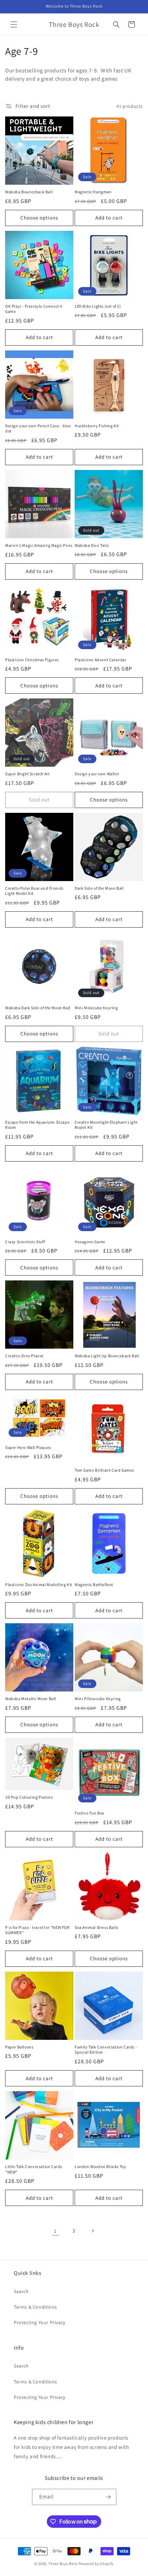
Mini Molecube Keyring (96, 1008)
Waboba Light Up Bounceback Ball (107, 1356)
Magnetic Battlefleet (94, 1585)
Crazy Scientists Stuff (25, 1242)
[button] (14, 24)
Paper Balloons (19, 2047)
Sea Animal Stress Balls (97, 1927)
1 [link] (55, 2231)
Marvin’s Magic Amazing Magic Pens (39, 545)
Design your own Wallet (97, 774)
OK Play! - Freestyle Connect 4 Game (34, 309)
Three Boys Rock (63, 2564)
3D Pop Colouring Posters (29, 1797)
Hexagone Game (90, 1242)
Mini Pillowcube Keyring (98, 1699)
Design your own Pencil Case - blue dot (38, 428)
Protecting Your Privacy (40, 2322)
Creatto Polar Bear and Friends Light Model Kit (34, 891)
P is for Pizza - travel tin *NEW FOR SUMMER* (38, 1930)
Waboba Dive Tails (92, 545)
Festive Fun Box (89, 1813)
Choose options (39, 218)
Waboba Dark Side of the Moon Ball (38, 1008)
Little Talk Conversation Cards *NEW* (34, 2169)
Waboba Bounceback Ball (29, 192)
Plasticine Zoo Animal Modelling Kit (39, 1585)
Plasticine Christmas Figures (32, 660)
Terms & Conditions (35, 2307)
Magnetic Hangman (93, 192)
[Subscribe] (108, 2497)
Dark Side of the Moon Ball (99, 888)
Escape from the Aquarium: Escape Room (37, 1125)
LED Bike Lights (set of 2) (98, 306)
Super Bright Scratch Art (27, 774)
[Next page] (93, 2231)
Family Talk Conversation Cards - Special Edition (106, 2050)
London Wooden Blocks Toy (100, 2166)
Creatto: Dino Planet (24, 1356)
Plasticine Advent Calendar (101, 660)
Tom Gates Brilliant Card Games (104, 1470)
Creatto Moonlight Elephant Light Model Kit (106, 1125)
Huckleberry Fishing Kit (97, 426)
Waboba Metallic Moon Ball (31, 1699)
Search (21, 2291)
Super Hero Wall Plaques (28, 1447)
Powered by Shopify (96, 2564)
